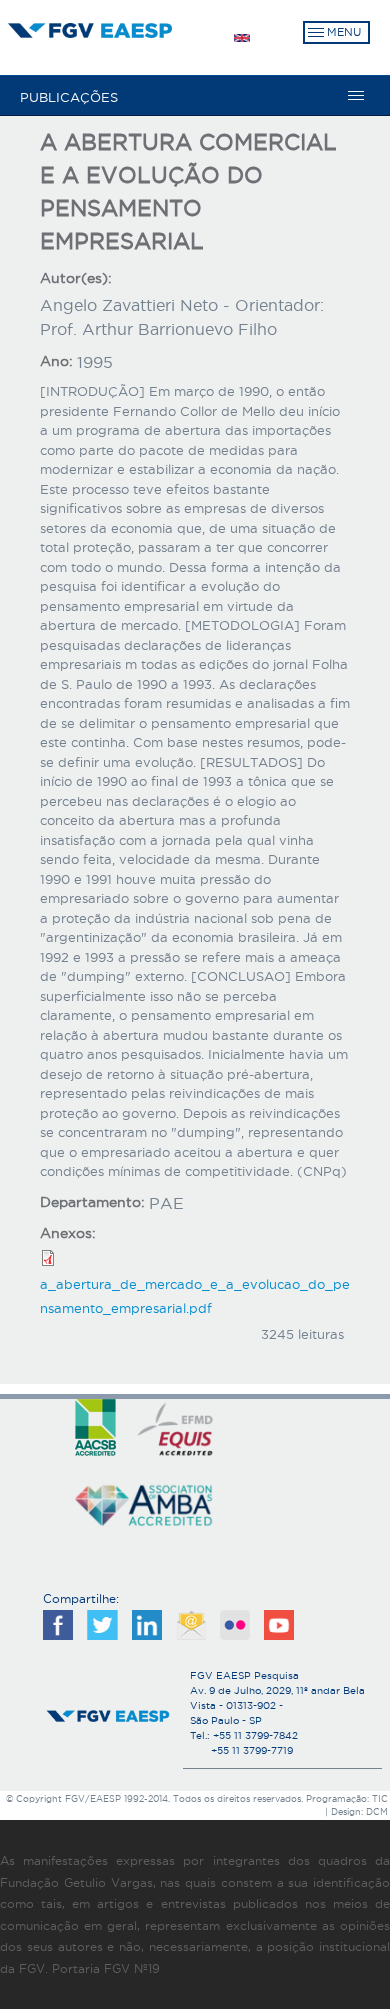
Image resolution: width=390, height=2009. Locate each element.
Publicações (69, 97)
